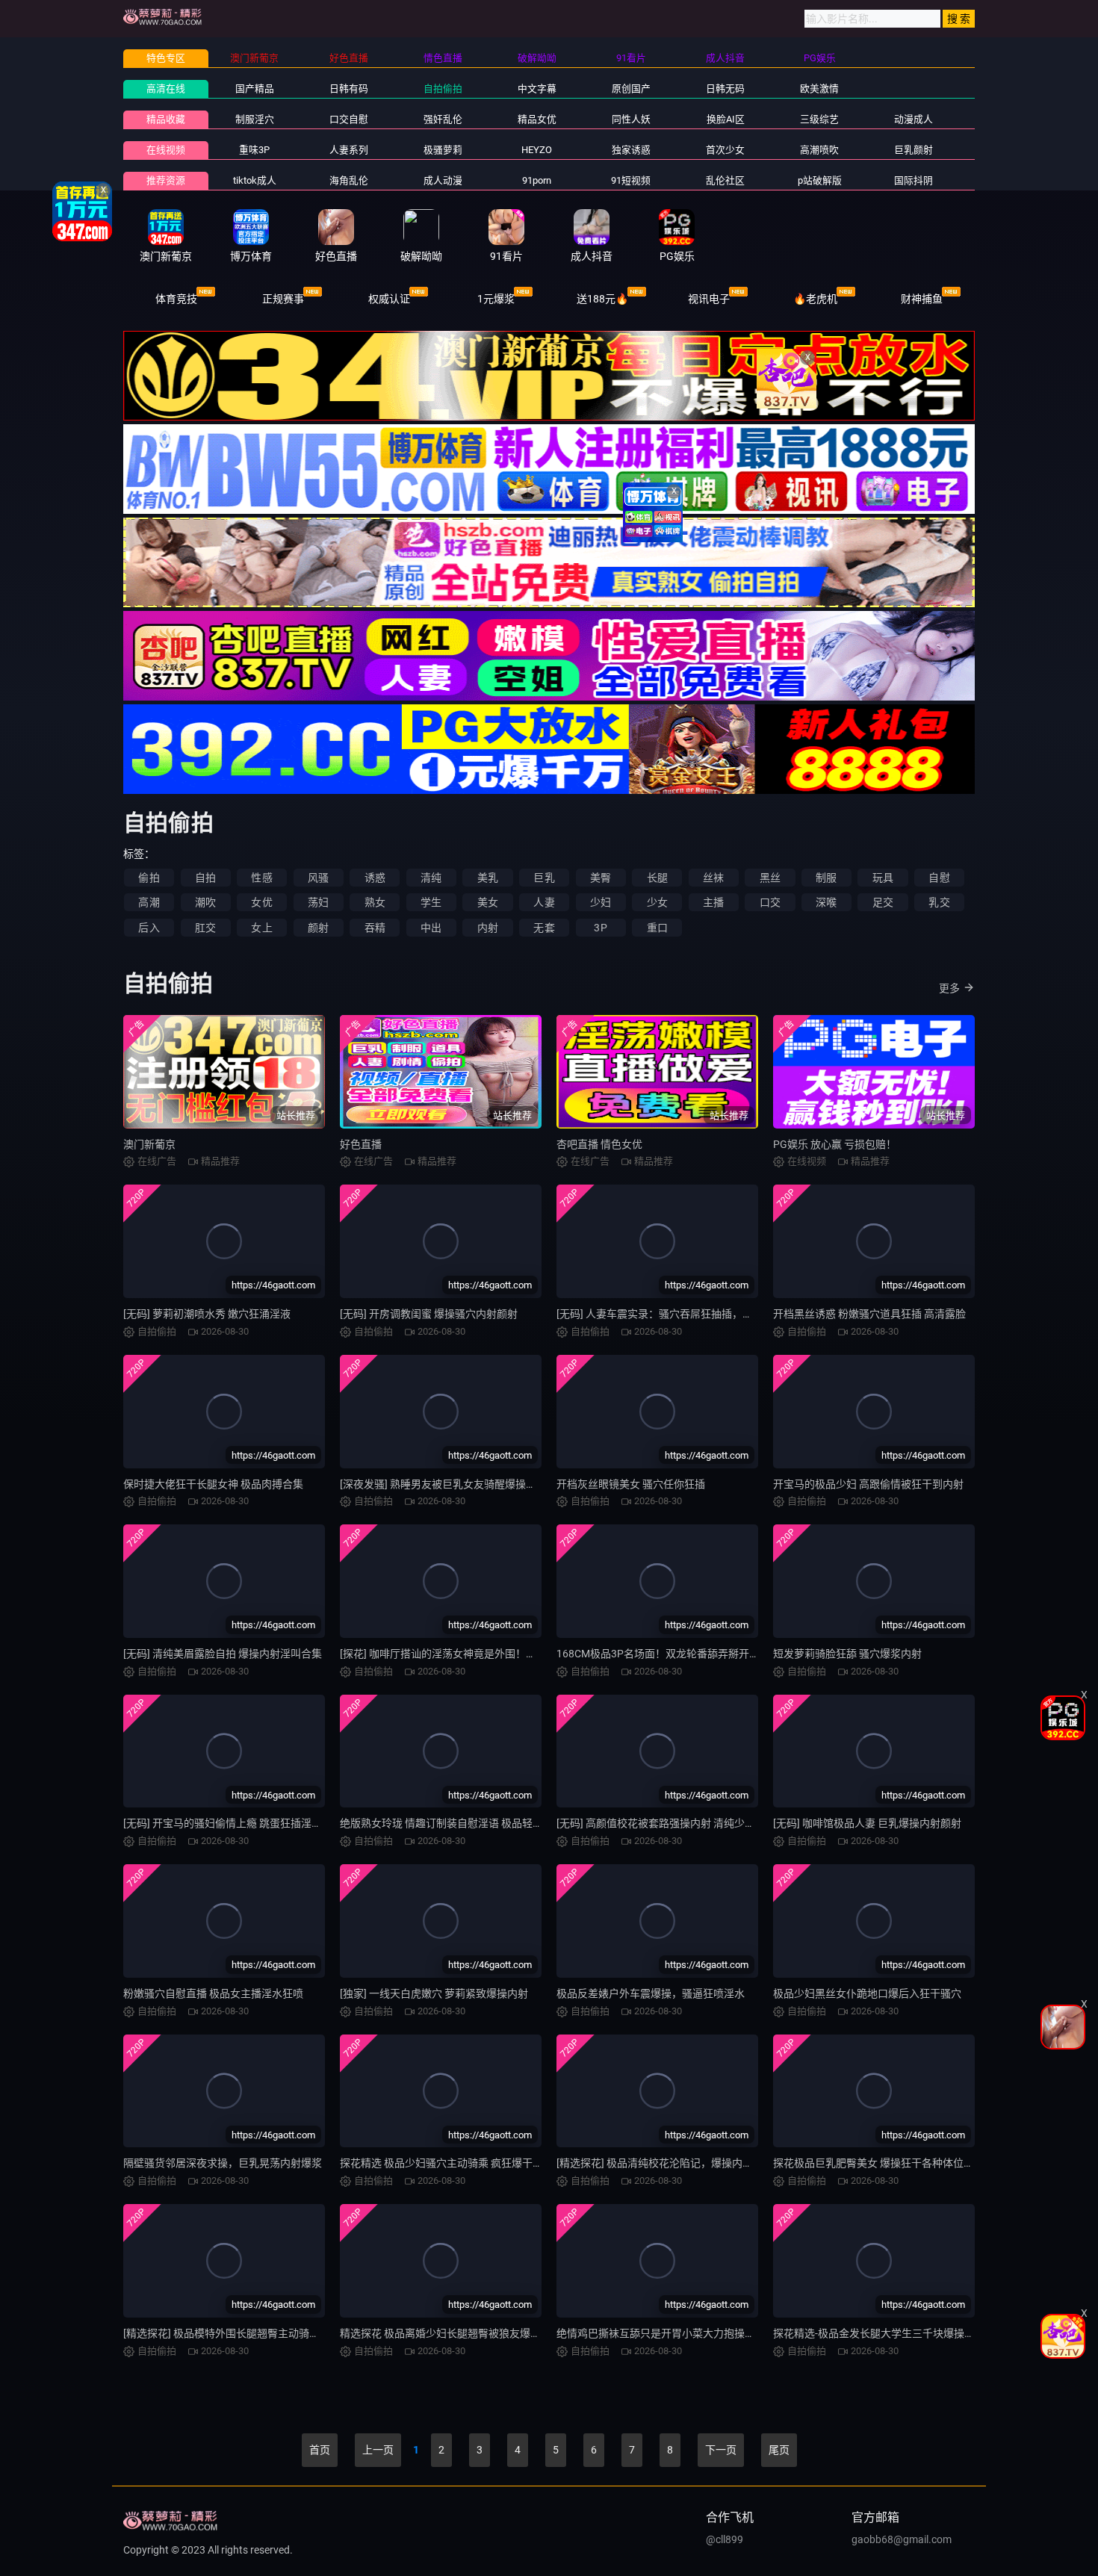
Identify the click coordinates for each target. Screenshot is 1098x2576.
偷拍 (149, 878)
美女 (488, 902)
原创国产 (631, 89)
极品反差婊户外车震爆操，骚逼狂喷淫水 (651, 1993)
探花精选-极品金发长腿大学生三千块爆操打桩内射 (890, 2333)
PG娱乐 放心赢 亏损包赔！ (835, 1144)
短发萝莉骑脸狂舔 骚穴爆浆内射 (847, 1654)
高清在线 (166, 89)
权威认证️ (389, 299)
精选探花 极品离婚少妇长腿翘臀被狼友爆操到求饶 (456, 2333)
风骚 (318, 878)
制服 (826, 878)
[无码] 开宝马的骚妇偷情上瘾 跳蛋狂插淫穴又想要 (238, 1823)
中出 (431, 928)
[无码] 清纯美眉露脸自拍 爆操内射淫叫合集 (223, 1654)
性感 (261, 878)
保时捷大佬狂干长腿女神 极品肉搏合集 (213, 1484)
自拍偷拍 (443, 89)
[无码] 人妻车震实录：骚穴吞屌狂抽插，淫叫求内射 (676, 1314)
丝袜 (713, 878)
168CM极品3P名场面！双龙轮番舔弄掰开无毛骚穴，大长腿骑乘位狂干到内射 (736, 1654)
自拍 (205, 878)
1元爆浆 (496, 299)
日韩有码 (349, 89)
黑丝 (770, 878)
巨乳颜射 (914, 150)
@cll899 (725, 2539)
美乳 (488, 878)
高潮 (149, 902)
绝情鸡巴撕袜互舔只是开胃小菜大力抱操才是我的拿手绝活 (692, 2333)
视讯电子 (709, 299)
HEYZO (537, 150)
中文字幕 (537, 89)
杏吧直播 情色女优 (599, 1144)
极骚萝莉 (443, 150)
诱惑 (375, 878)
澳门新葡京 (149, 1144)
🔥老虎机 (815, 299)
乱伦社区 (725, 180)
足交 (883, 902)
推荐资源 (166, 180)
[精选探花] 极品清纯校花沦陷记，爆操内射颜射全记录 (681, 2163)
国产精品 (255, 89)
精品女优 (537, 119)
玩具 (883, 878)
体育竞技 (176, 299)
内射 (488, 928)
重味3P (254, 150)
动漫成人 (914, 119)
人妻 (544, 902)
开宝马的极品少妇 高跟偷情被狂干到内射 (868, 1484)
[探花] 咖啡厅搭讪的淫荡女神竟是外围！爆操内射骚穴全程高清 (485, 1654)
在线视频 (166, 150)
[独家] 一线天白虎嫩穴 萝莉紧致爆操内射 (434, 1993)
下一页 (721, 2450)
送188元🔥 (602, 299)
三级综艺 (819, 119)
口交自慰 (349, 119)
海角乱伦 (349, 180)
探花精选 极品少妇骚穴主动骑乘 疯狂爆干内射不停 (457, 2163)
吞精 (375, 928)
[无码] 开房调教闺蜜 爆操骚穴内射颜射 (429, 1314)
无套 (544, 928)
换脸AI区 (726, 119)
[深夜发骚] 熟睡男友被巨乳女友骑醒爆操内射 (443, 1484)
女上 (261, 928)
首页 (320, 2450)
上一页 (378, 2450)
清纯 (431, 878)
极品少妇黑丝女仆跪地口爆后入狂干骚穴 (867, 1993)
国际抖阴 (914, 180)
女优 (261, 902)
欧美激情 (819, 89)
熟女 (375, 902)
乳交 (939, 902)
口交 (770, 902)
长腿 (657, 878)
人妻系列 (349, 150)
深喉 (826, 902)
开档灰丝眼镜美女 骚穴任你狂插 (631, 1484)
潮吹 (205, 902)
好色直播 (361, 1144)
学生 (431, 902)
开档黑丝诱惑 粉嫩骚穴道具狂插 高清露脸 (869, 1314)
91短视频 (631, 180)
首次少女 (725, 150)
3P (600, 928)
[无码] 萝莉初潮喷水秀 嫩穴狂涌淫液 (207, 1314)
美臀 (601, 878)
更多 (949, 988)
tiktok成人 (255, 180)
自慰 (939, 878)
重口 (657, 928)
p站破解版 (820, 180)
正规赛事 (283, 299)
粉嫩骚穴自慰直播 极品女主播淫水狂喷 (213, 1993)
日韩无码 (725, 89)
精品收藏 (166, 119)
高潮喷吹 (819, 150)
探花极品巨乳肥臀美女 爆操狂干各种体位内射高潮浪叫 (900, 2163)
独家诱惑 (631, 150)
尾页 (779, 2450)
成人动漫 (443, 180)
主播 (713, 902)
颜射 (318, 928)
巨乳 (544, 878)
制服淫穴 (255, 119)
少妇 (601, 902)
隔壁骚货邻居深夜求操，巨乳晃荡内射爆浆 (223, 2163)
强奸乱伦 (443, 119)
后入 (149, 928)
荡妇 (318, 902)
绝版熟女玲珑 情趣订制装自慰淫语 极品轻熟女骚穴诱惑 (468, 1823)
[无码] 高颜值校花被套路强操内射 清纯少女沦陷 (666, 1823)
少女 (657, 902)
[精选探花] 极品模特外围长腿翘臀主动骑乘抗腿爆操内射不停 (263, 2333)
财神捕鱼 (922, 299)
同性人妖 (631, 119)
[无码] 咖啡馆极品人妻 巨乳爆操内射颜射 (867, 1823)
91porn (537, 180)
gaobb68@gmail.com (902, 2539)
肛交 (205, 928)
